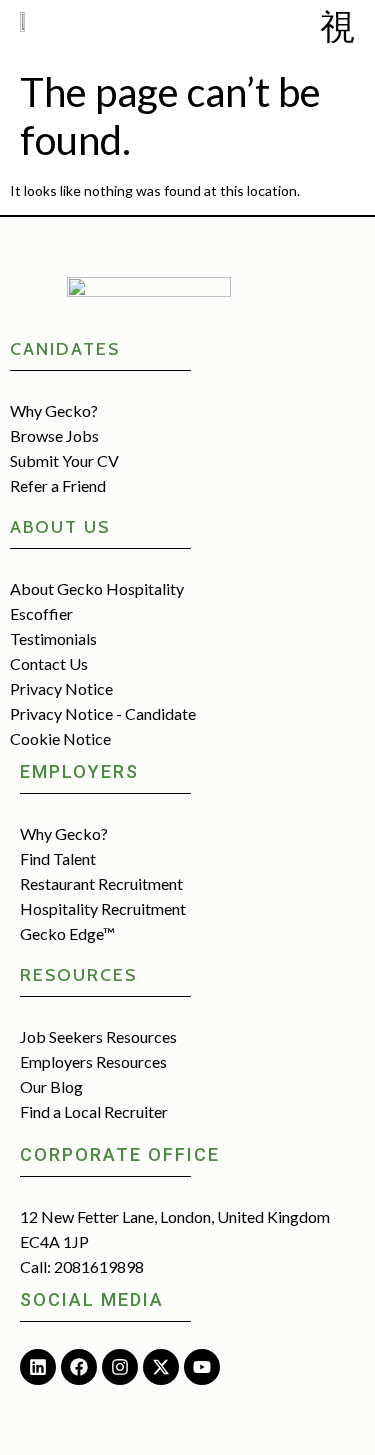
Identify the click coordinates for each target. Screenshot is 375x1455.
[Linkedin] (38, 1367)
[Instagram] (120, 1367)
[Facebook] (79, 1367)
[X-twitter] (161, 1367)
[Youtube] (202, 1367)
